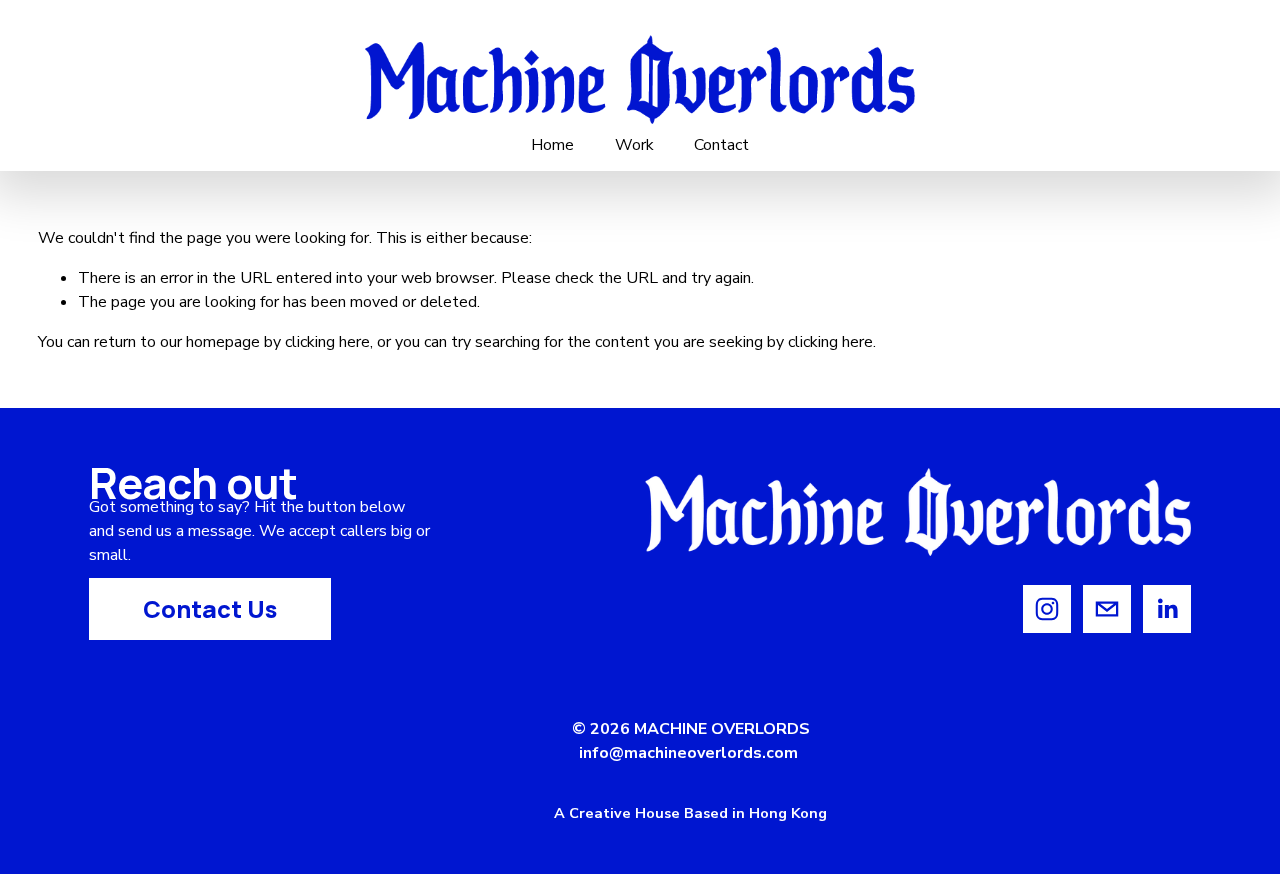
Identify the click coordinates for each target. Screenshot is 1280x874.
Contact (721, 145)
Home (552, 145)
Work (634, 145)
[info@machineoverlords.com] (1107, 609)
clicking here (327, 342)
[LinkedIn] (1167, 609)
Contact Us (210, 609)
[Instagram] (1047, 609)
